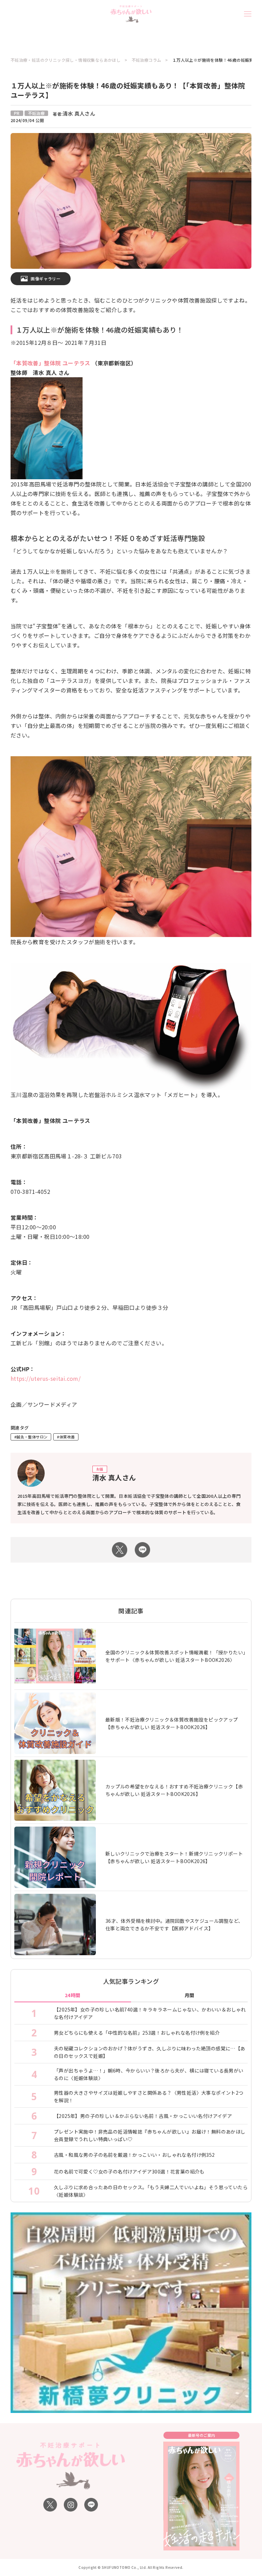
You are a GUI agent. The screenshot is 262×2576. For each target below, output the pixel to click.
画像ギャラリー (46, 279)
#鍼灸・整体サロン (31, 1437)
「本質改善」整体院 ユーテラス (50, 363)
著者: (74, 114)
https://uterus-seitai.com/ (46, 1378)
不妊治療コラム (147, 60)
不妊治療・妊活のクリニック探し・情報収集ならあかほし (65, 60)
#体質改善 (66, 1437)
